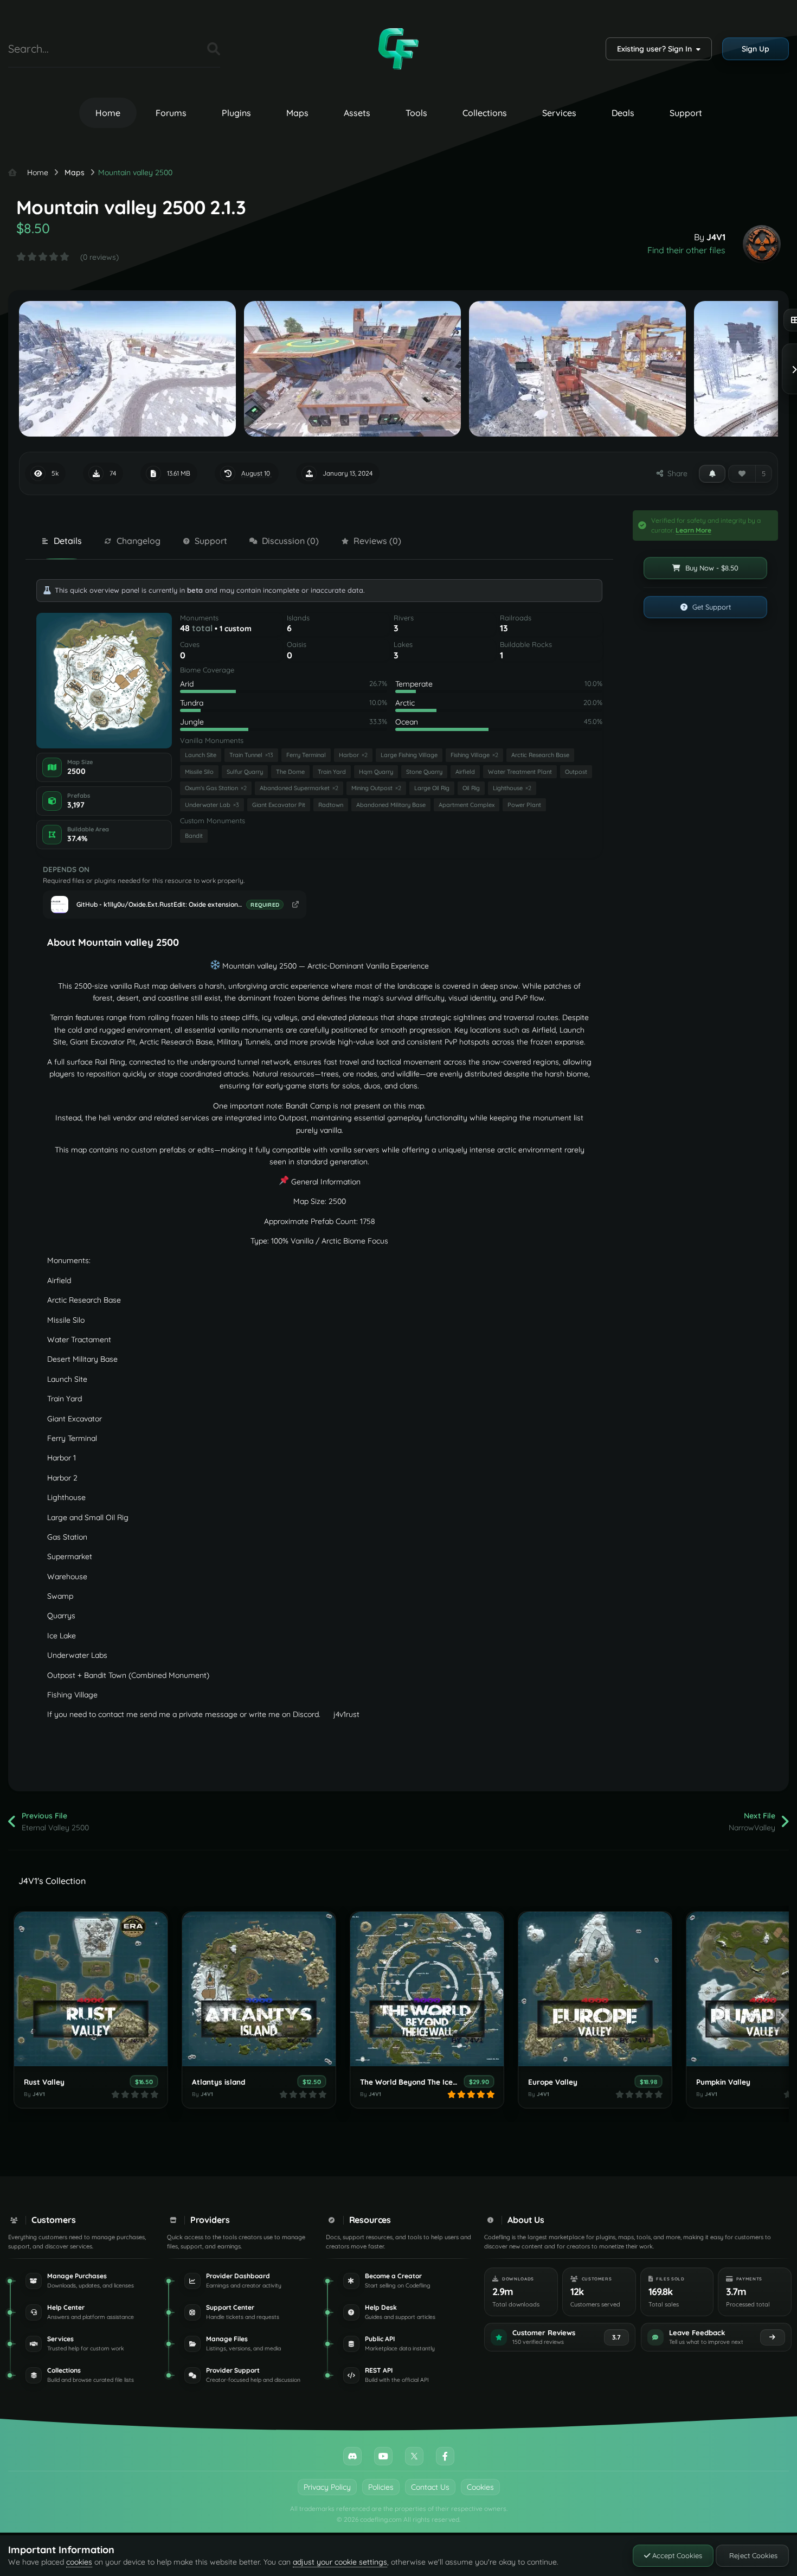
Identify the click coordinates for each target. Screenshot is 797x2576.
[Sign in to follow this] (712, 473)
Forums (171, 113)
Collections (485, 113)
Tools (416, 113)
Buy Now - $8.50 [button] (711, 568)
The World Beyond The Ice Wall (415, 2082)
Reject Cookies (752, 2555)
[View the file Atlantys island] (259, 1989)
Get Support (711, 607)
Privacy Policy (327, 2487)
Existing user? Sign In (657, 49)
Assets (357, 113)
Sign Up (756, 49)
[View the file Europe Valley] (595, 1989)
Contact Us (430, 2487)
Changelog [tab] (139, 541)
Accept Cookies (676, 2555)
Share (675, 473)
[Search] (214, 49)
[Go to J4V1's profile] (762, 244)
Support (686, 113)
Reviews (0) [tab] (377, 541)
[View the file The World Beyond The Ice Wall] (427, 1989)
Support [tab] (211, 541)
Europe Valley (553, 2082)
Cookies (480, 2487)
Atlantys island (218, 2082)
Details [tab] (68, 541)
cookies (79, 2562)
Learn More (693, 530)
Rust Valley (44, 2082)
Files (185, 49)
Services (559, 113)
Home (108, 113)
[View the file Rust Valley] (91, 1989)
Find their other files (686, 250)
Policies (381, 2487)
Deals (623, 113)
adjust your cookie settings (340, 2562)
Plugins (236, 113)
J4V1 (716, 237)
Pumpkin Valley (723, 2082)
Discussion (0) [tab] (290, 541)
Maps (297, 113)
